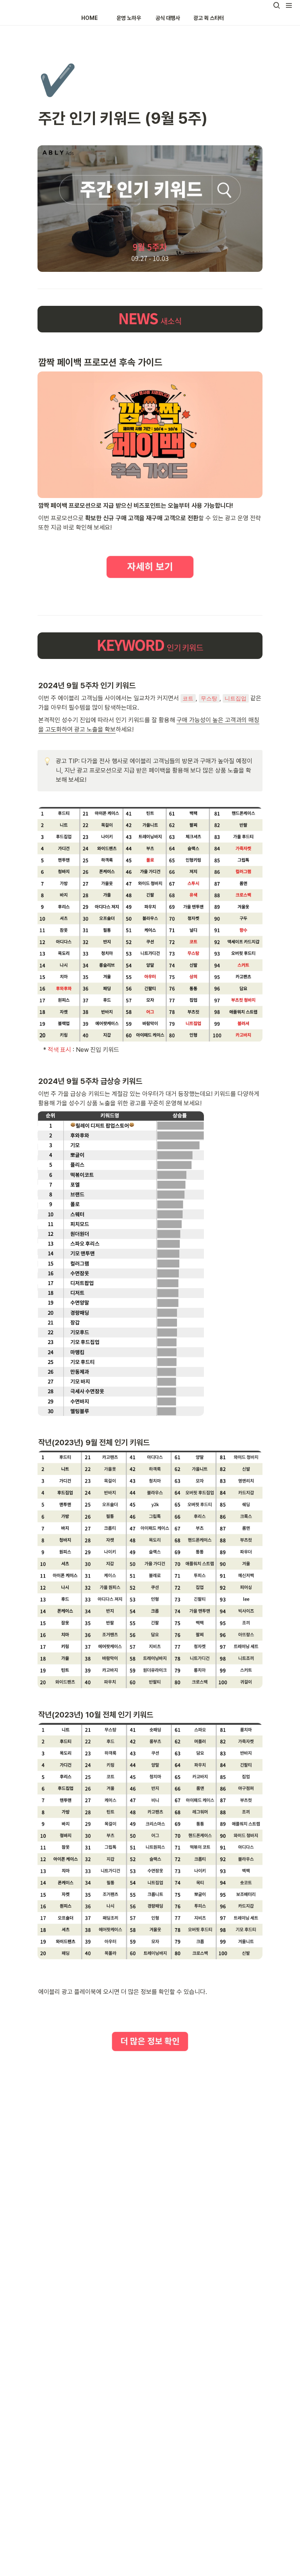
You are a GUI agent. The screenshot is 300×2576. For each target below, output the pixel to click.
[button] (277, 5)
